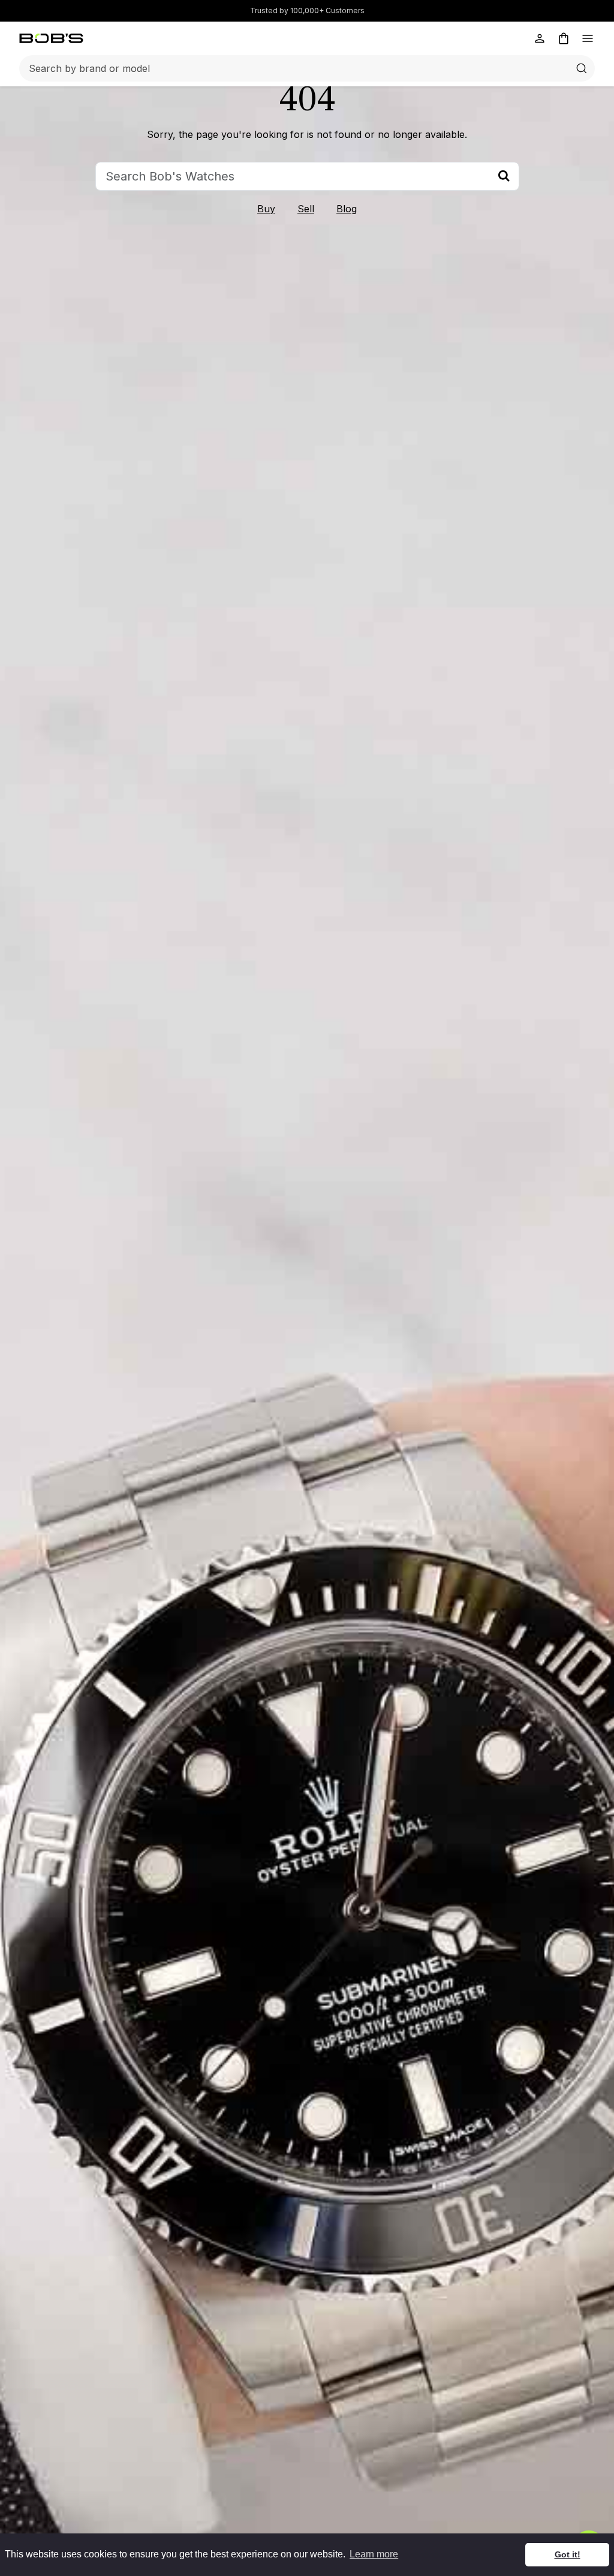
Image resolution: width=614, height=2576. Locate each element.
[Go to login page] (540, 38)
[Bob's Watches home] (51, 38)
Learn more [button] (374, 2554)
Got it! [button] (568, 2554)
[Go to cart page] (564, 38)
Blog (347, 209)
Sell (306, 209)
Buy (266, 209)
